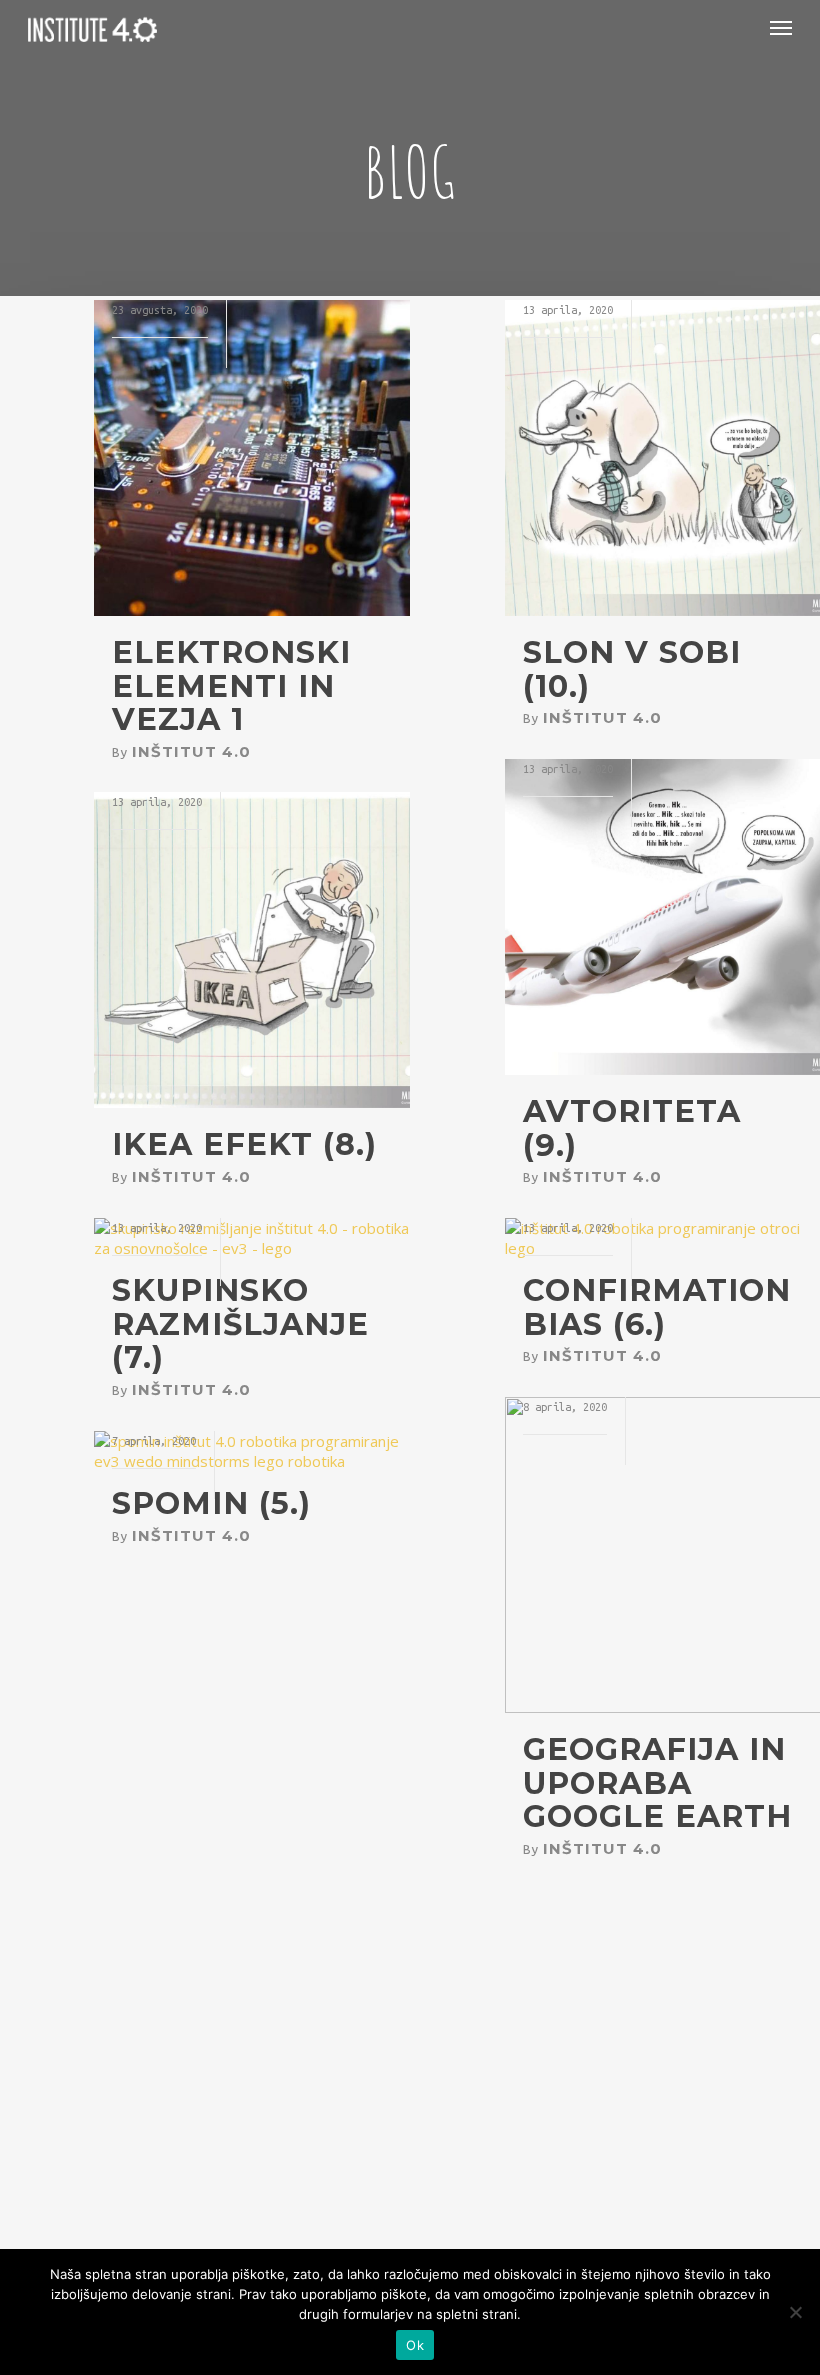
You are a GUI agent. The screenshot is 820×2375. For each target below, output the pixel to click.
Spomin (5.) (211, 1503)
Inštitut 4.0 (191, 751)
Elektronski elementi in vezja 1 (231, 686)
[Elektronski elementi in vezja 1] (252, 610)
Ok (415, 2345)
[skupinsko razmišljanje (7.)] (252, 1248)
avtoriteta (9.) (632, 1128)
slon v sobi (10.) (632, 669)
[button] (781, 27)
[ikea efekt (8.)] (252, 1102)
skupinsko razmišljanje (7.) (240, 1324)
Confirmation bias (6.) (657, 1307)
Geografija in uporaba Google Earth (657, 1783)
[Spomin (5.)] (252, 1461)
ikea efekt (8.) (244, 1144)
